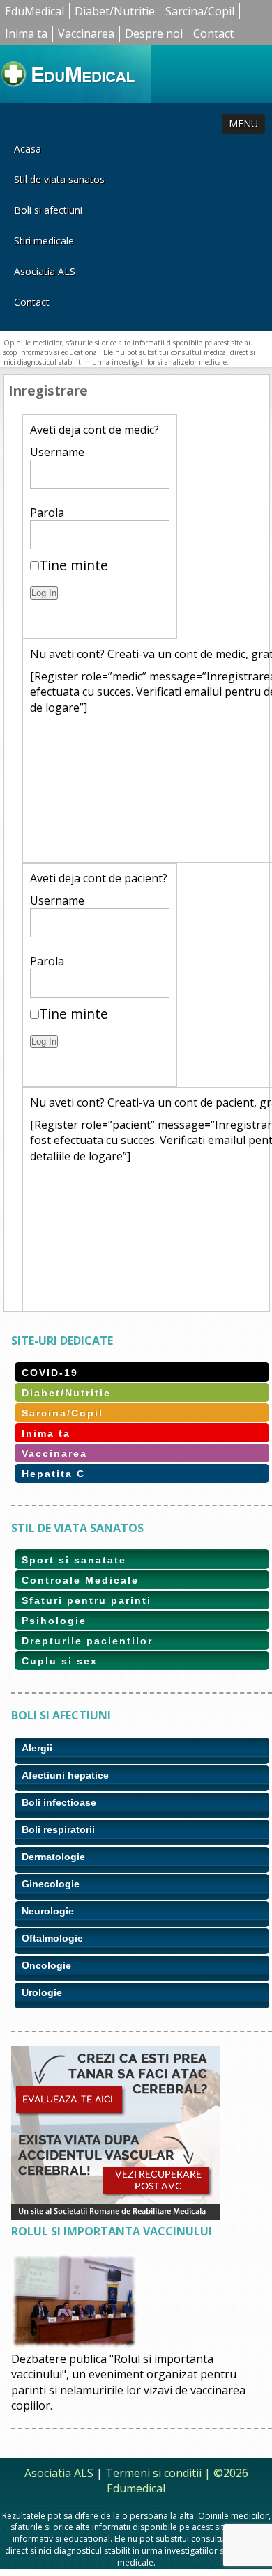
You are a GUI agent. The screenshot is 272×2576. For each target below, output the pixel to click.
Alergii (37, 1748)
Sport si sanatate (74, 1560)
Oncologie (46, 1965)
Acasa (28, 149)
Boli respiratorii (58, 1829)
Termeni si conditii (153, 2473)
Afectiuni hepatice (65, 1775)
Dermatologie (53, 1857)
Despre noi (154, 33)
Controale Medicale (80, 1580)
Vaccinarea (86, 33)
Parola (47, 513)
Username (57, 452)
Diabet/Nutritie (115, 11)
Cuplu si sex (60, 1661)
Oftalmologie (52, 1938)
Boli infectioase (59, 1802)
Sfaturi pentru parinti (86, 1600)
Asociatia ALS (45, 271)
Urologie (42, 1992)
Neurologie (48, 1911)
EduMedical (35, 11)
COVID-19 (50, 1373)
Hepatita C (53, 1474)
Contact (213, 33)
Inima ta (26, 33)
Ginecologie (51, 1884)
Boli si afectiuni (48, 210)
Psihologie (54, 1621)
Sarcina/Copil (200, 11)
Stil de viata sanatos (59, 179)
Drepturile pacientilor (87, 1641)
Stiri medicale (44, 241)
